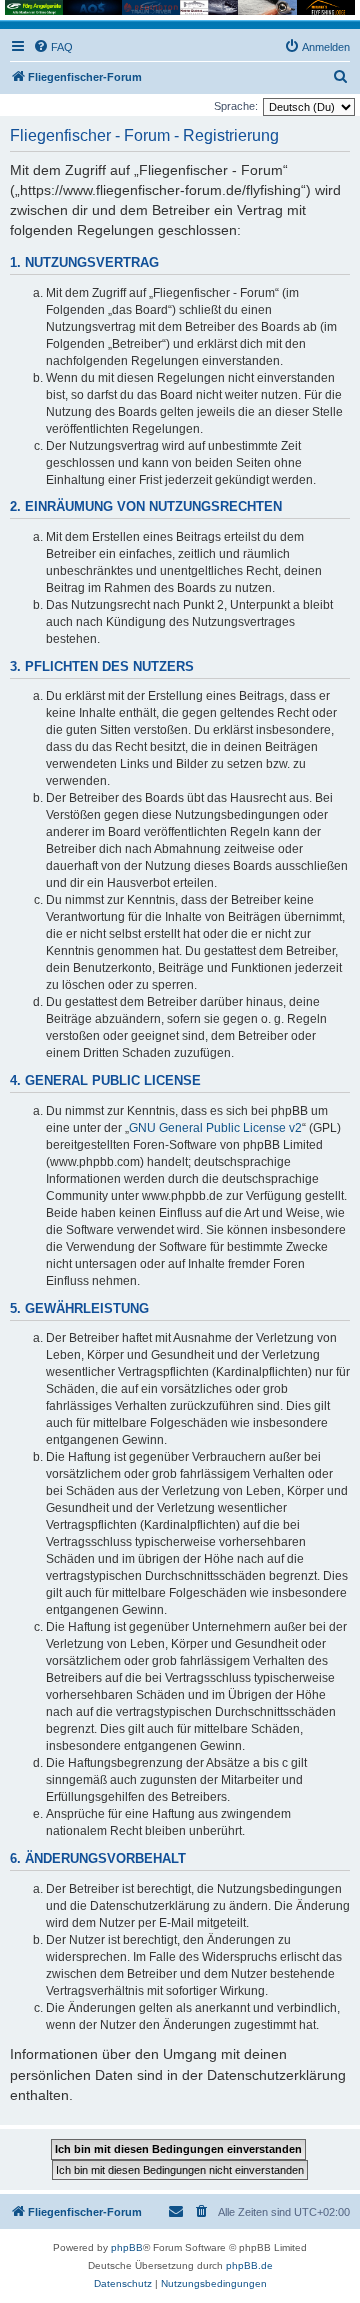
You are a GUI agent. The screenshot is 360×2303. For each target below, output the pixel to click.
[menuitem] (53, 47)
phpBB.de (249, 2265)
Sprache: (236, 106)
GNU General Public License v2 (215, 1128)
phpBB (127, 2247)
